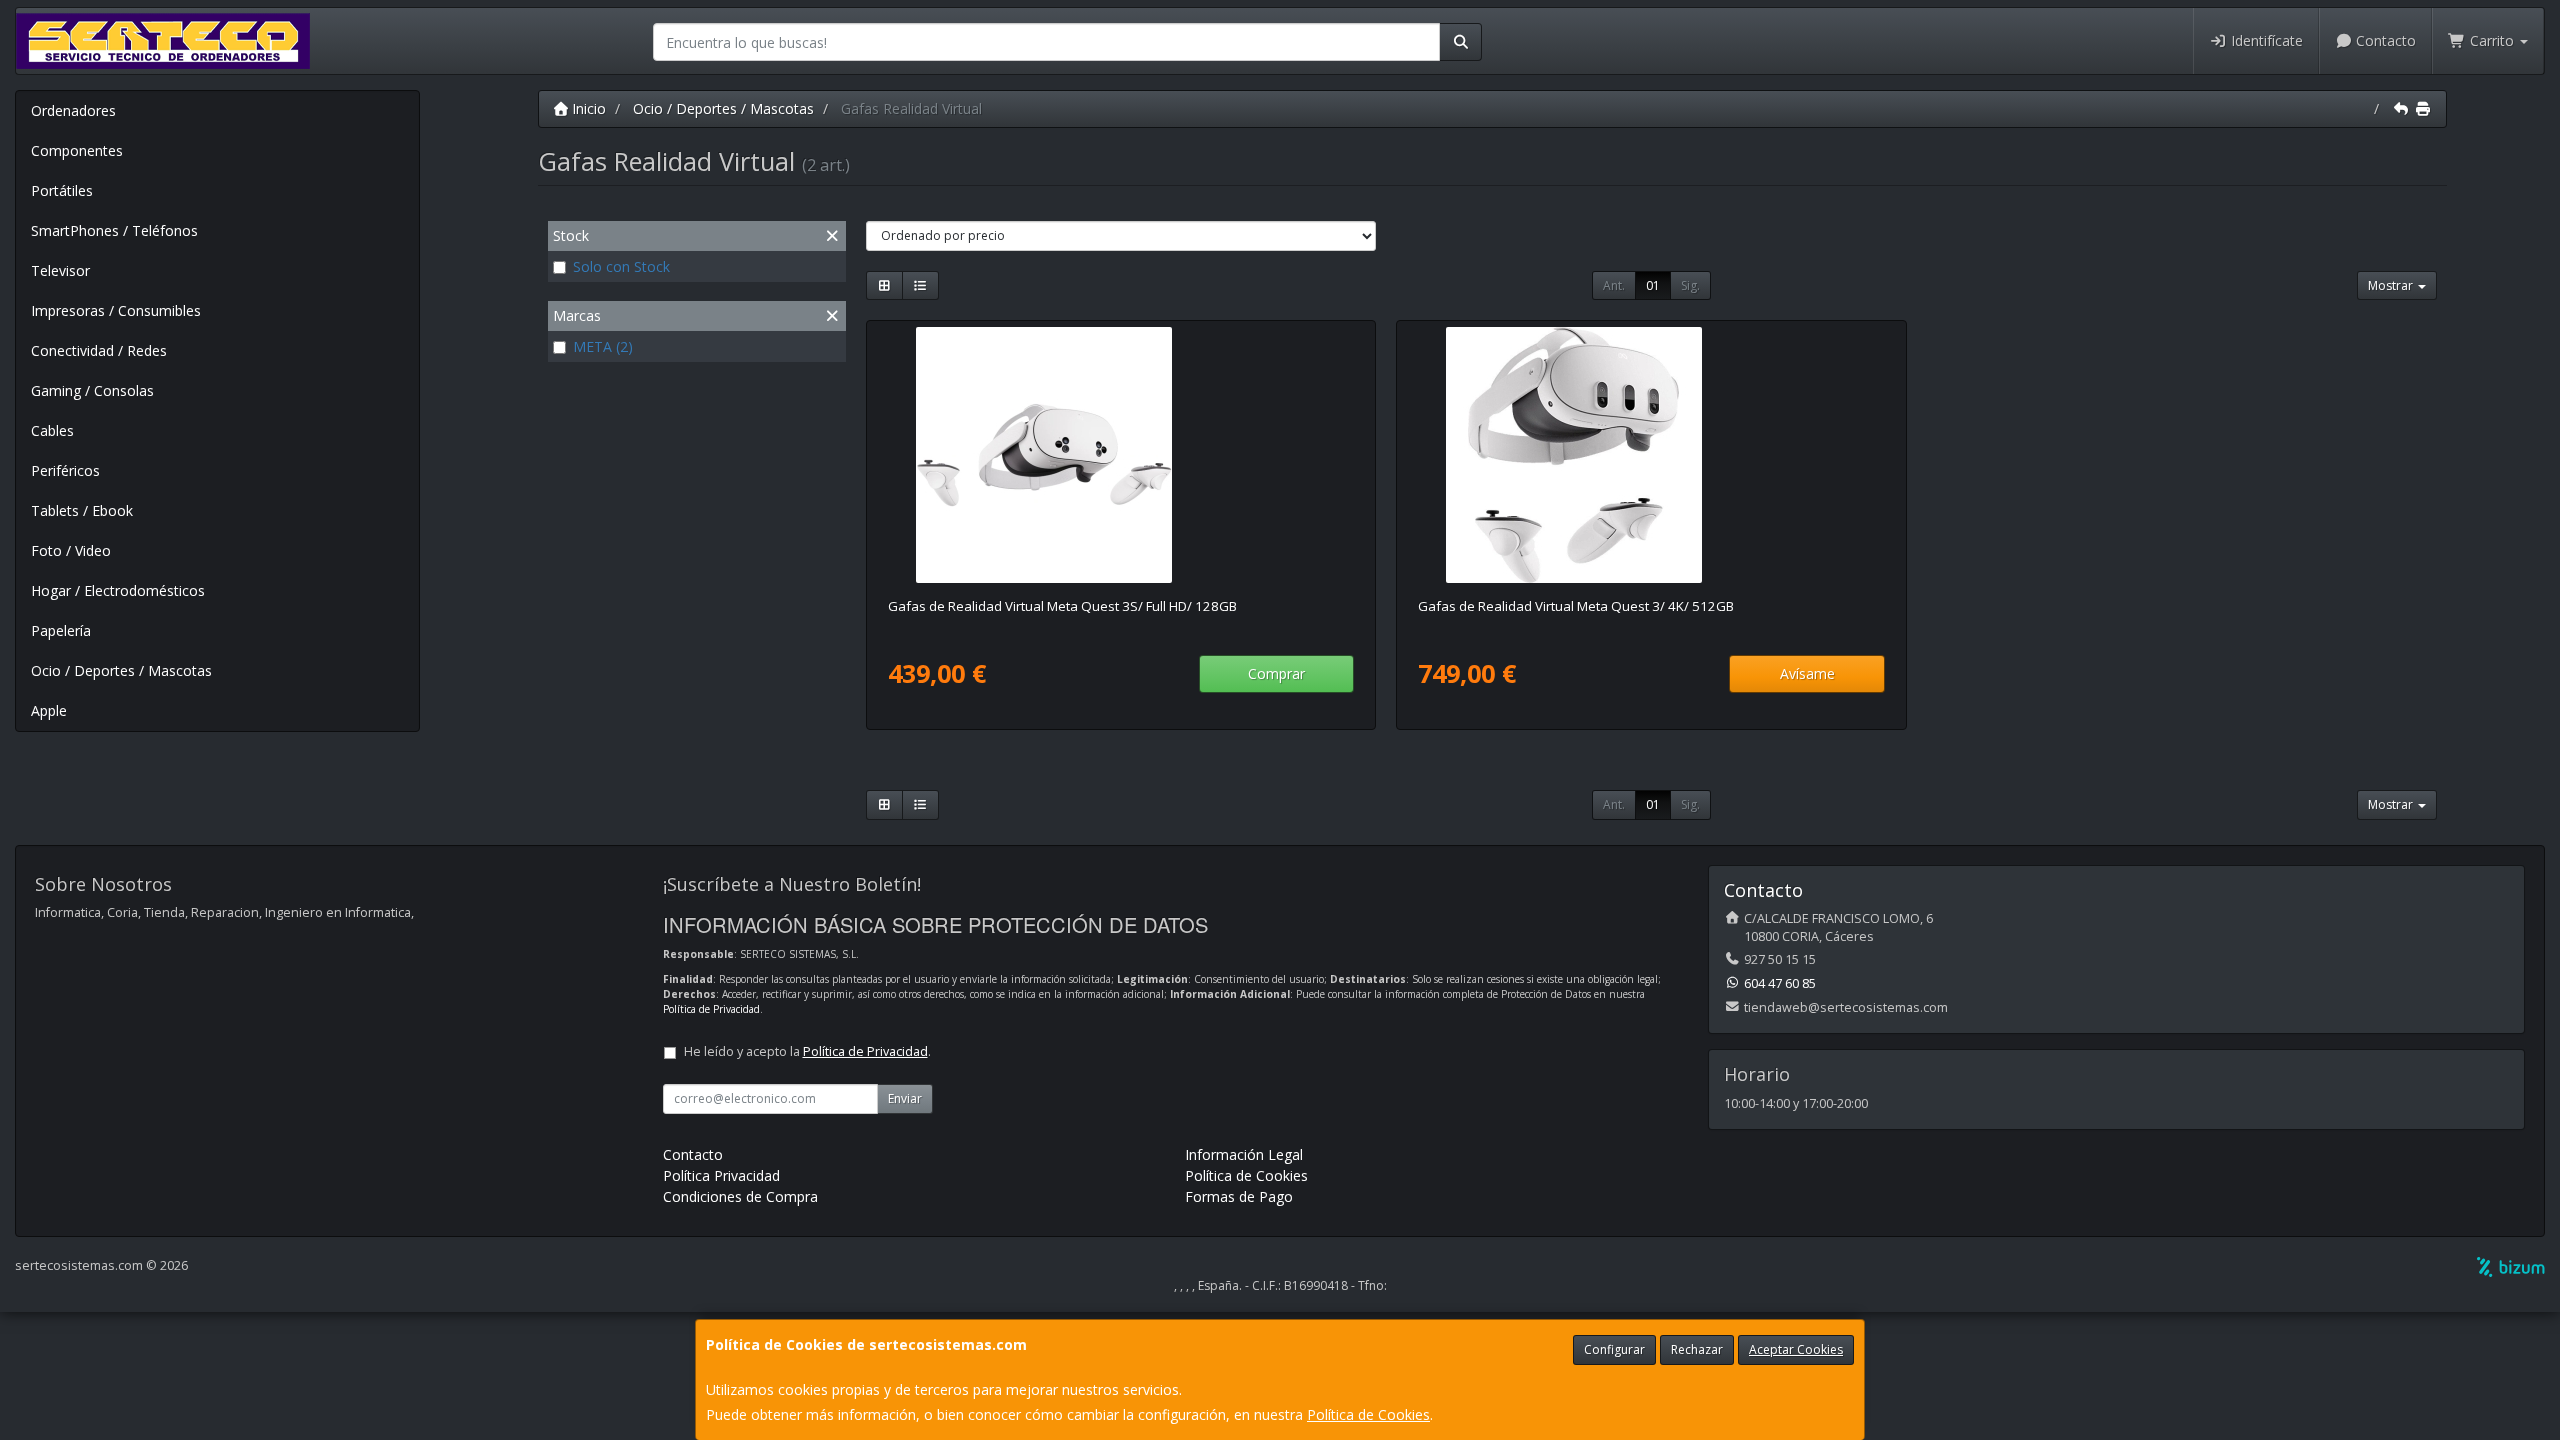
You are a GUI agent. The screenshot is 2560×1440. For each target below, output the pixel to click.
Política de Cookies (1368, 1414)
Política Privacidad (721, 1175)
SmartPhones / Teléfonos (114, 230)
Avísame (1807, 673)
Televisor (60, 270)
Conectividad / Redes (99, 350)
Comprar (1276, 673)
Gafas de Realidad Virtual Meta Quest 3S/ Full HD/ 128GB (1062, 606)
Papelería (61, 630)
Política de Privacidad (711, 1009)
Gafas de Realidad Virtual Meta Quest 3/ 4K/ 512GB (1576, 606)
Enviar (905, 1098)
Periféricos (65, 470)
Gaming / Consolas (92, 390)
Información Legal (1244, 1154)
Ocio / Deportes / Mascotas (121, 670)
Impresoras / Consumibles (116, 310)
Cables (52, 430)
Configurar (1614, 1349)
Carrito (2492, 40)
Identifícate (2265, 40)
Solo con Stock (621, 266)
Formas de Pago (1239, 1196)
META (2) (603, 346)
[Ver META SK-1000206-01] (1121, 455)
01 (1653, 285)
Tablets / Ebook (82, 510)
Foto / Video (71, 550)
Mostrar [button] (2392, 285)
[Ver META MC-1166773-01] (1651, 455)
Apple (49, 710)
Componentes (77, 150)
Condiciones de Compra (740, 1196)
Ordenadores (73, 110)
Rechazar (1697, 1349)
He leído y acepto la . (807, 1051)
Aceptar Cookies (1796, 1349)
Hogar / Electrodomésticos (118, 590)
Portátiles (62, 190)
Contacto (2384, 40)
